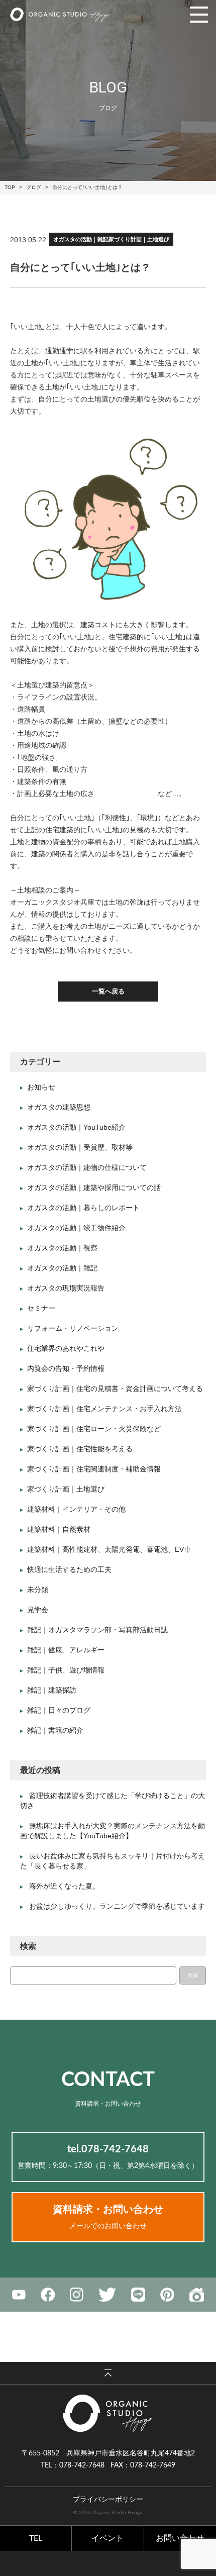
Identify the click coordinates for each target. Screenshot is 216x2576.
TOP (10, 187)
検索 (193, 1975)
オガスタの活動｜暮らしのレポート (83, 1208)
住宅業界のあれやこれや (66, 1348)
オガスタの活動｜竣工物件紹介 (76, 1228)
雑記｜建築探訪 (52, 1690)
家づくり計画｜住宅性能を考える (80, 1449)
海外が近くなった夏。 (64, 1886)
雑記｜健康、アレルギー (66, 1650)
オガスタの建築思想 (59, 1107)
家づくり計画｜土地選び (139, 239)
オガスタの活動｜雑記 (81, 239)
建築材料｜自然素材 (59, 1529)
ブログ (34, 187)
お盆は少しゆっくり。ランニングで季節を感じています (117, 1906)
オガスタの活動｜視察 (62, 1248)
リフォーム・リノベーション (73, 1328)
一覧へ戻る (108, 991)
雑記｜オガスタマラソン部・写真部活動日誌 (97, 1630)
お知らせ (41, 1087)
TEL (36, 2538)
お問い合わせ (180, 2538)
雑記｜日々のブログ (59, 1710)
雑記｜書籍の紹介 (55, 1730)
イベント (107, 2538)
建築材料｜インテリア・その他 (76, 1509)
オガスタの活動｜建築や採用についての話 (94, 1187)
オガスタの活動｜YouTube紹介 (76, 1127)
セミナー (41, 1308)
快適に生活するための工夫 (69, 1569)
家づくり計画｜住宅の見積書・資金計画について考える (115, 1389)
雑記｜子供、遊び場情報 (66, 1670)
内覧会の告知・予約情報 (66, 1368)
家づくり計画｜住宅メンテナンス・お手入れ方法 (104, 1409)
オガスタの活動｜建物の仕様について (87, 1167)
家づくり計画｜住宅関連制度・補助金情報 (94, 1469)
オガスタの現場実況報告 (66, 1288)
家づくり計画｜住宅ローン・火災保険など (94, 1429)
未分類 (38, 1590)
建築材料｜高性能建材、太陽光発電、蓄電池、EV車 (109, 1549)
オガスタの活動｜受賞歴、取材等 (80, 1147)
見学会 (38, 1610)
